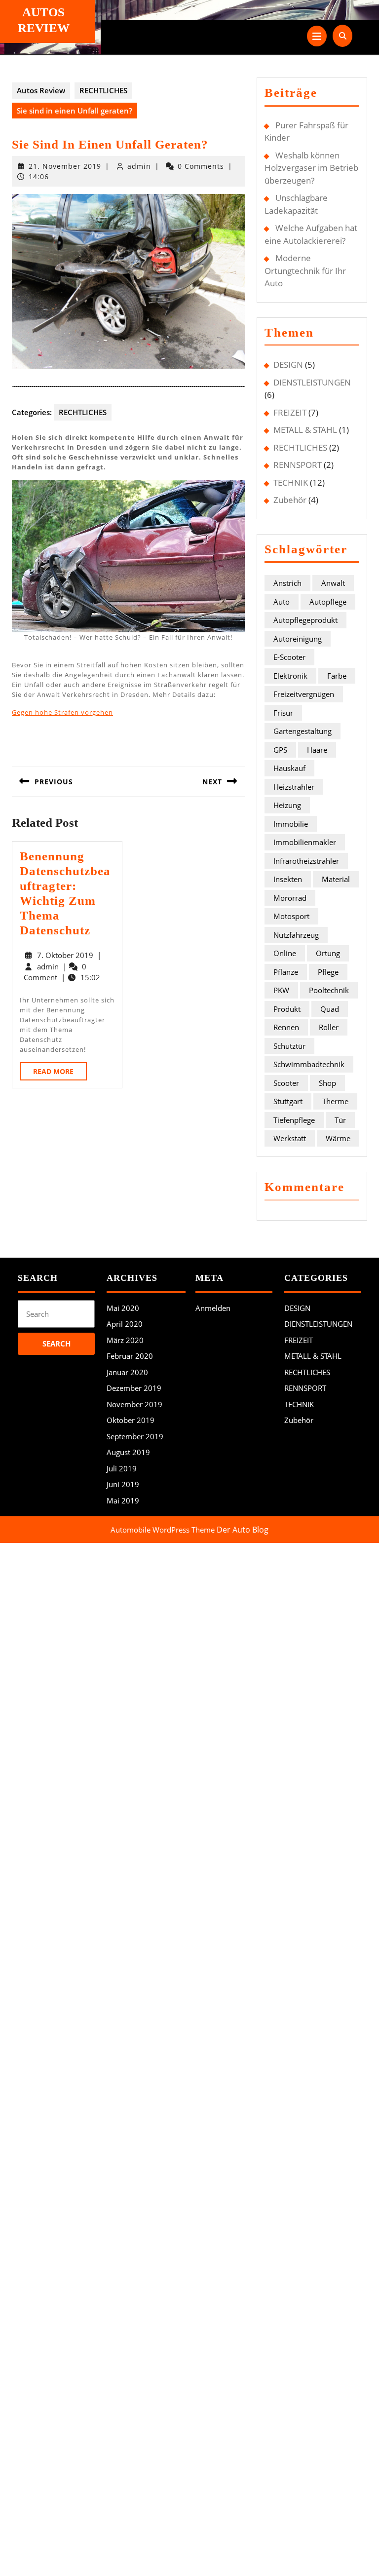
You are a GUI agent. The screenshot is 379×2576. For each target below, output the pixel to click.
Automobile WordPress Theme (163, 1530)
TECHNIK (291, 482)
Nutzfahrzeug (296, 935)
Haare (317, 750)
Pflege (328, 972)
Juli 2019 (122, 1468)
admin (139, 166)
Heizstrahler (294, 787)
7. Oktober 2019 (65, 955)
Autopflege (328, 602)
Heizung (287, 805)
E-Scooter (289, 657)
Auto (282, 602)
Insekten (288, 879)
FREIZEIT (290, 412)
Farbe (337, 676)
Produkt (287, 1009)
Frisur (283, 713)
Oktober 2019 (131, 1420)
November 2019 (134, 1404)
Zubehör (290, 500)
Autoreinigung (298, 639)
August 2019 (128, 1452)
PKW (281, 990)
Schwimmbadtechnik (309, 1064)
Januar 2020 (127, 1372)
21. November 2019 (65, 166)
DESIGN (288, 365)
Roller (329, 1027)
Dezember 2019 (134, 1388)
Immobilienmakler (305, 842)
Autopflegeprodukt (305, 620)
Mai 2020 (123, 1308)
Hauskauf (289, 768)
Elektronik (290, 676)
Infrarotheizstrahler (306, 861)
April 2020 (125, 1324)
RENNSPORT (298, 465)
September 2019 (135, 1436)
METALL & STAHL (305, 430)
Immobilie (291, 824)
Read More (60, 1073)
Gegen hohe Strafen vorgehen (62, 712)
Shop (327, 1083)
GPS (280, 750)
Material (336, 879)
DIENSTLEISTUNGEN (312, 382)
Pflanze (286, 972)
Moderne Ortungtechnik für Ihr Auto (305, 270)
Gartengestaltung (303, 731)
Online (285, 953)
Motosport (291, 916)
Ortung (328, 953)
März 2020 (125, 1340)
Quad (330, 1009)
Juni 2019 (123, 1484)
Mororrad (290, 898)
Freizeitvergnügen (304, 694)
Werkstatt (290, 1138)
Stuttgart (288, 1101)
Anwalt (333, 583)
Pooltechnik (329, 990)
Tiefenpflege (294, 1120)
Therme (335, 1101)
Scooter (286, 1083)
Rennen (286, 1027)
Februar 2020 (130, 1356)
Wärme (338, 1138)
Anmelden (213, 1308)
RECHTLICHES (103, 90)
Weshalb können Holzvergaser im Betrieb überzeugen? (311, 168)
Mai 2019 (123, 1500)
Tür (340, 1120)
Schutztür (289, 1046)
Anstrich (287, 583)
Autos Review (41, 90)
